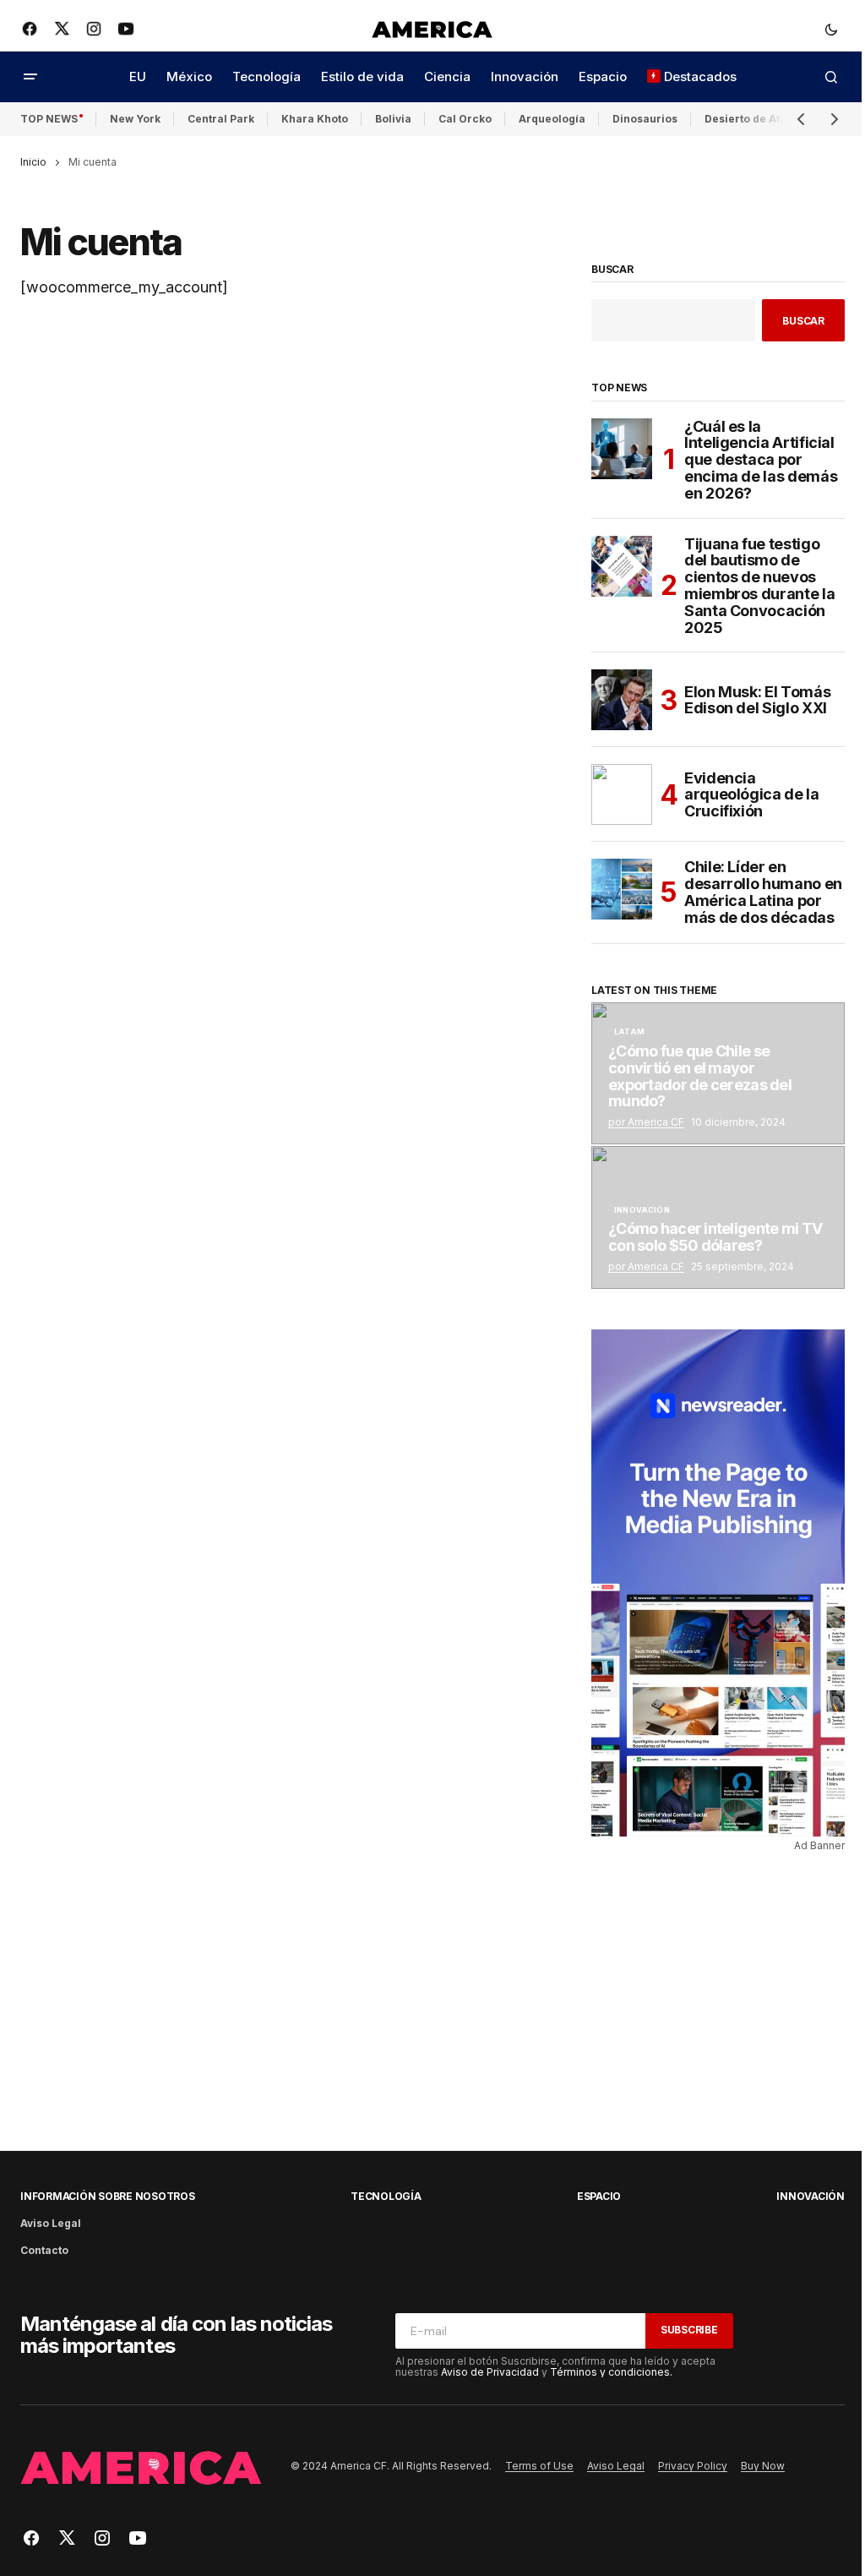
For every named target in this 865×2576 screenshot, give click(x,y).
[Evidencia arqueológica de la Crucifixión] (622, 794)
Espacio (599, 2196)
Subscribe (689, 2330)
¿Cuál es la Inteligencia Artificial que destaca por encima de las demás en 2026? (761, 460)
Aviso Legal (51, 2223)
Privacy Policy (693, 2466)
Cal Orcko (465, 119)
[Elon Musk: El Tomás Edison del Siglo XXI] (622, 700)
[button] (831, 29)
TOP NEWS (49, 119)
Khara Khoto (315, 119)
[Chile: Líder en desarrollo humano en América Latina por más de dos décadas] (622, 889)
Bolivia (393, 119)
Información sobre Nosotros (108, 2196)
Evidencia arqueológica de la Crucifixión (752, 795)
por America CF (646, 1122)
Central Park (221, 119)
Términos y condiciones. (611, 2372)
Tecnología (386, 2196)
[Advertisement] (710, 1988)
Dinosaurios (645, 119)
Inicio (33, 162)
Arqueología (552, 119)
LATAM (629, 1032)
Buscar (612, 270)
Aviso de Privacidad (490, 2372)
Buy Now (763, 2466)
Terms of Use (539, 2466)
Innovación (642, 1210)
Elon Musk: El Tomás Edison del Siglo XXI (757, 700)
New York (135, 119)
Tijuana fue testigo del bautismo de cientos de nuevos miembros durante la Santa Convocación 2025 (759, 586)
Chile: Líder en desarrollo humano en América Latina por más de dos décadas (763, 892)
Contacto (44, 2250)
